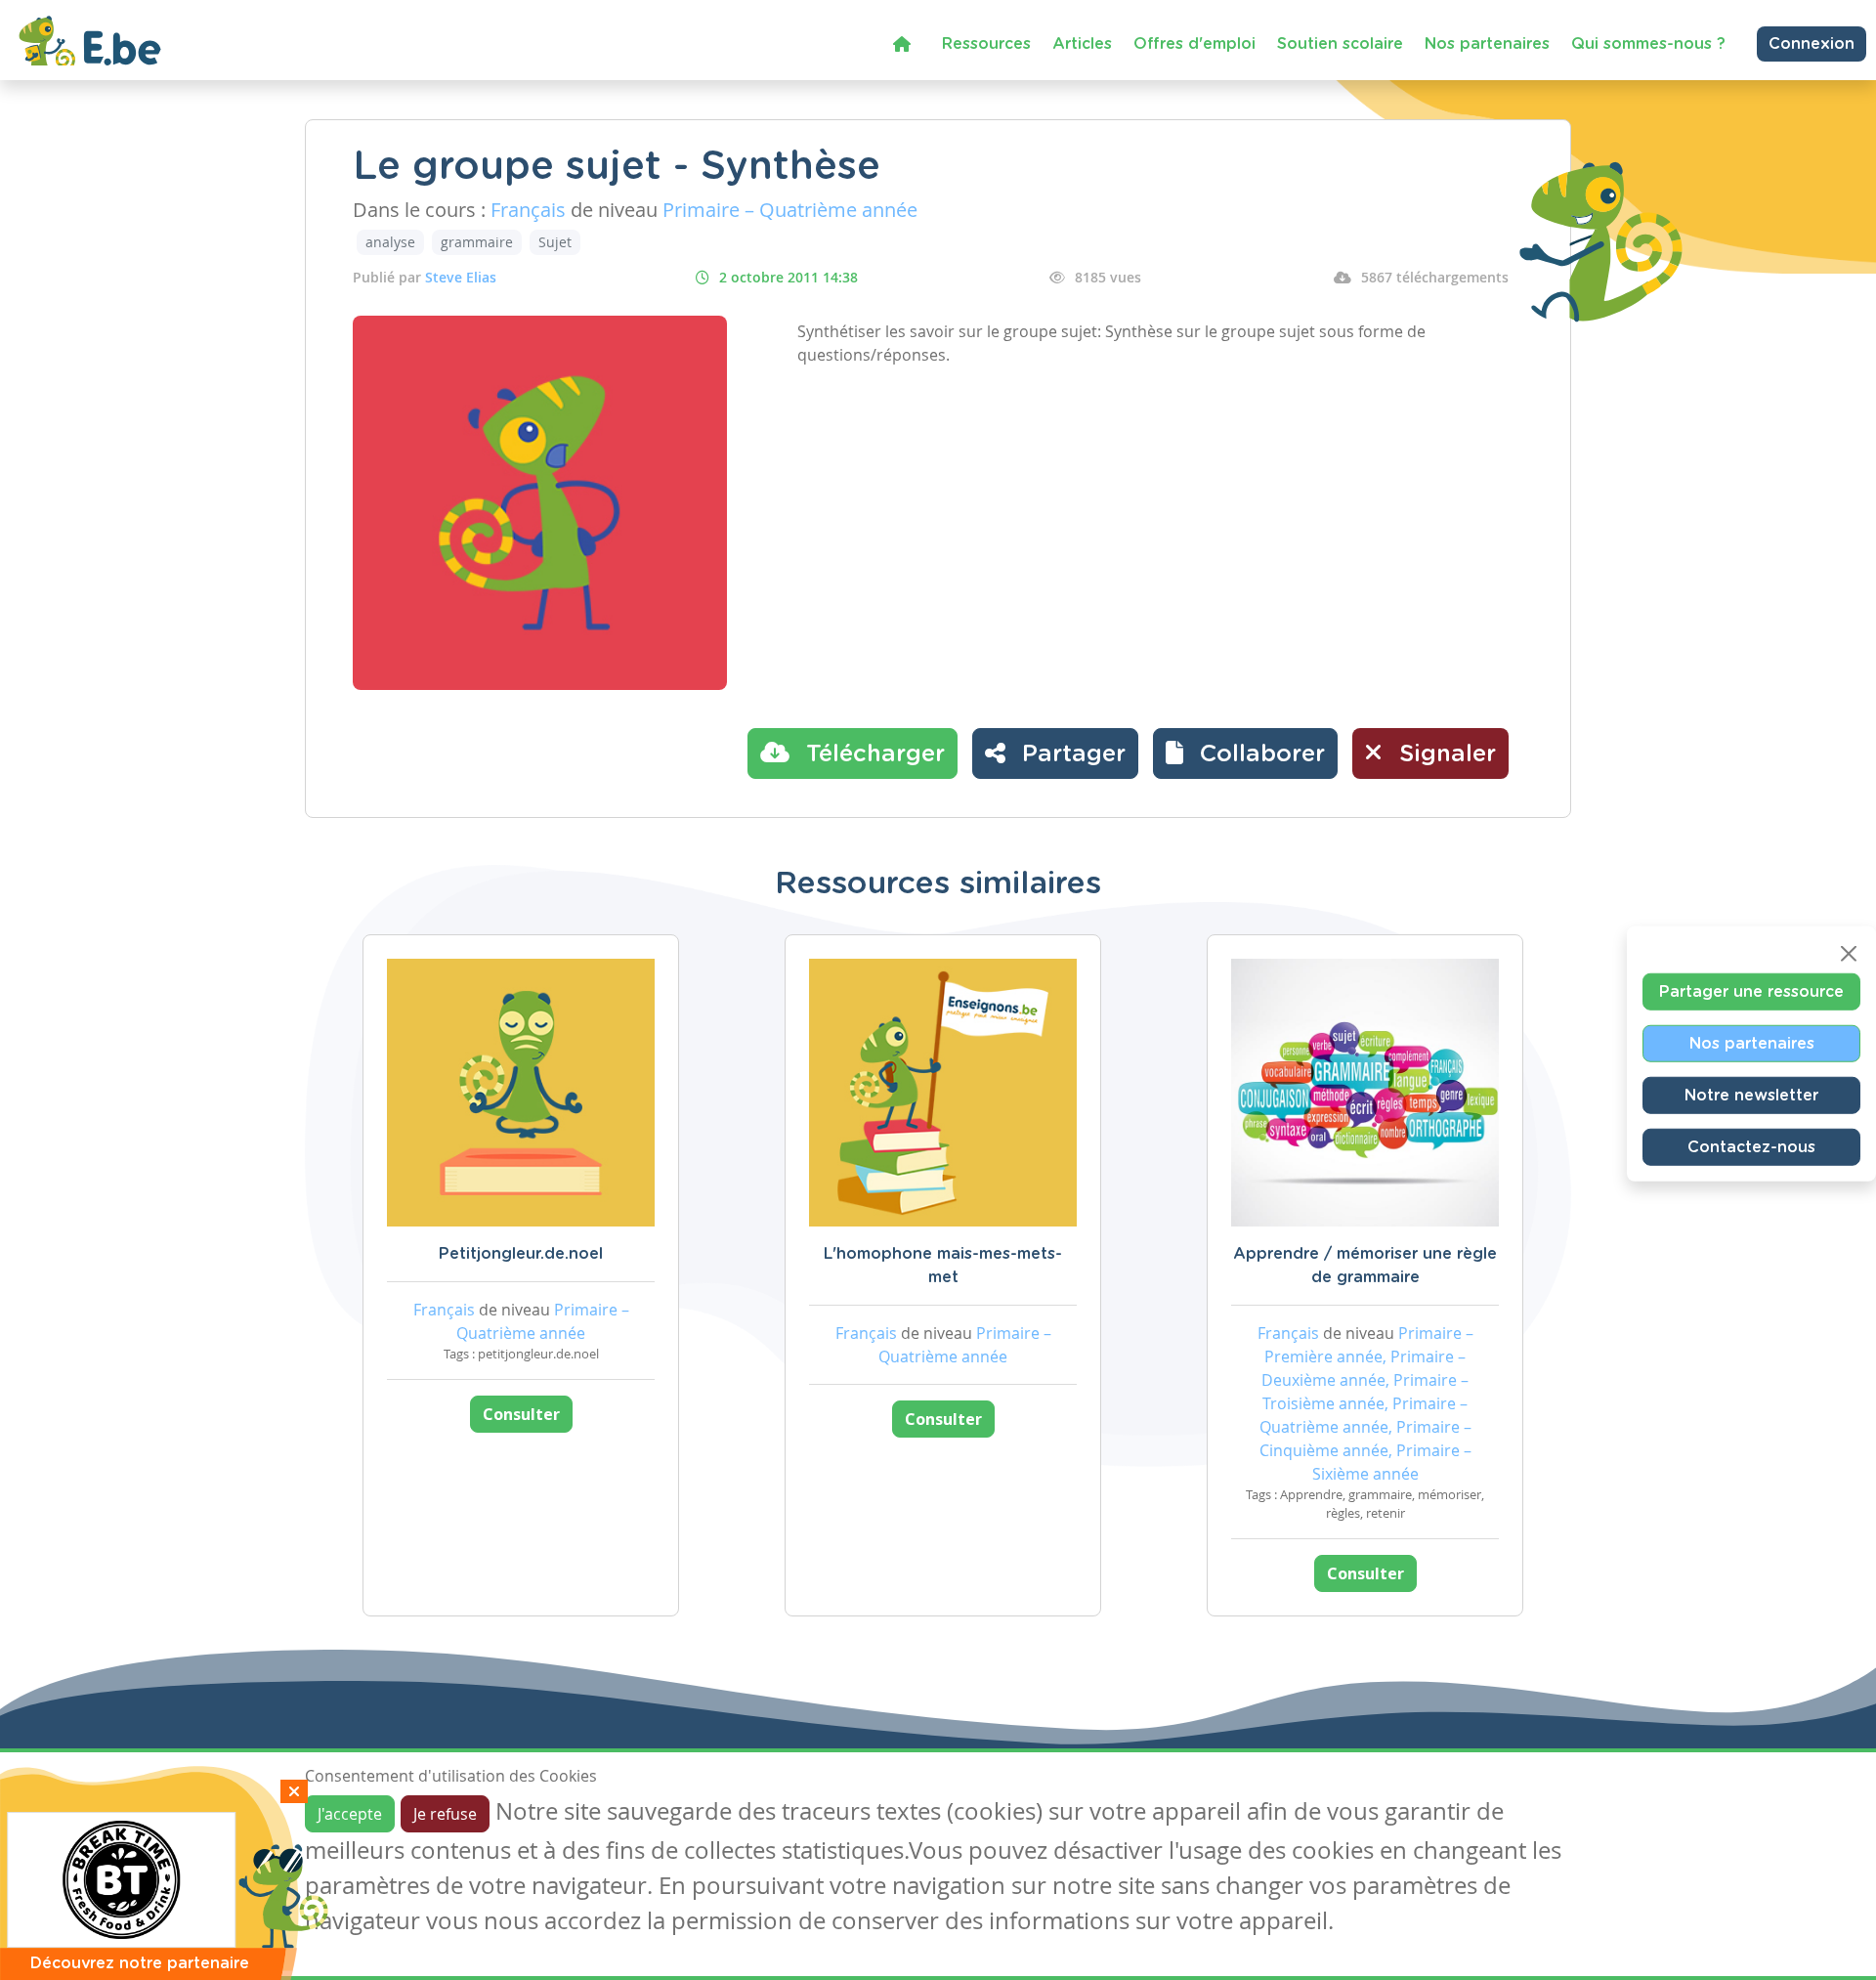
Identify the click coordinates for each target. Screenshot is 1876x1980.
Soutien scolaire (1340, 44)
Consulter (521, 1414)
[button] (1245, 753)
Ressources (986, 44)
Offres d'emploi (1194, 44)
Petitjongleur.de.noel (521, 1254)
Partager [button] (1070, 754)
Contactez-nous (1751, 1147)
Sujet (555, 242)
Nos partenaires (1487, 44)
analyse (390, 242)
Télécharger (872, 754)
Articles (1082, 44)
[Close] (1849, 954)
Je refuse (445, 1814)
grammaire (477, 242)
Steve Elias (461, 277)
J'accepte (350, 1814)
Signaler (1444, 754)
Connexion (1812, 44)
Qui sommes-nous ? (1648, 44)
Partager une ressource (1751, 992)
